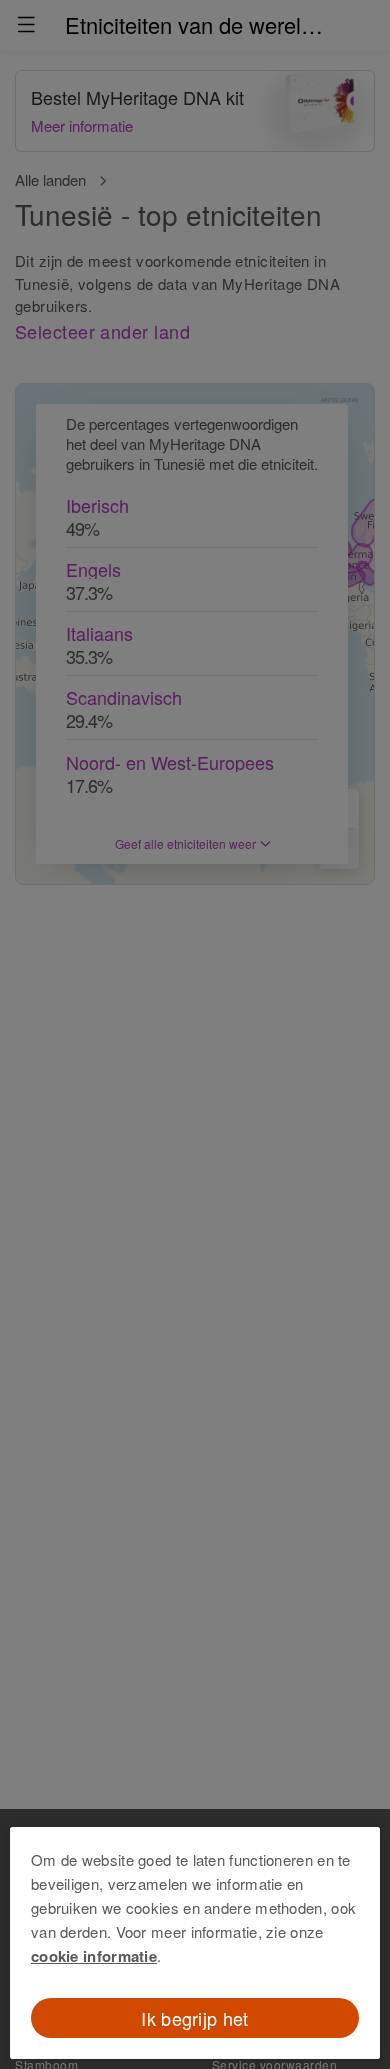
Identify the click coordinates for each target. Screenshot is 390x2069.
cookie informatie (94, 1956)
